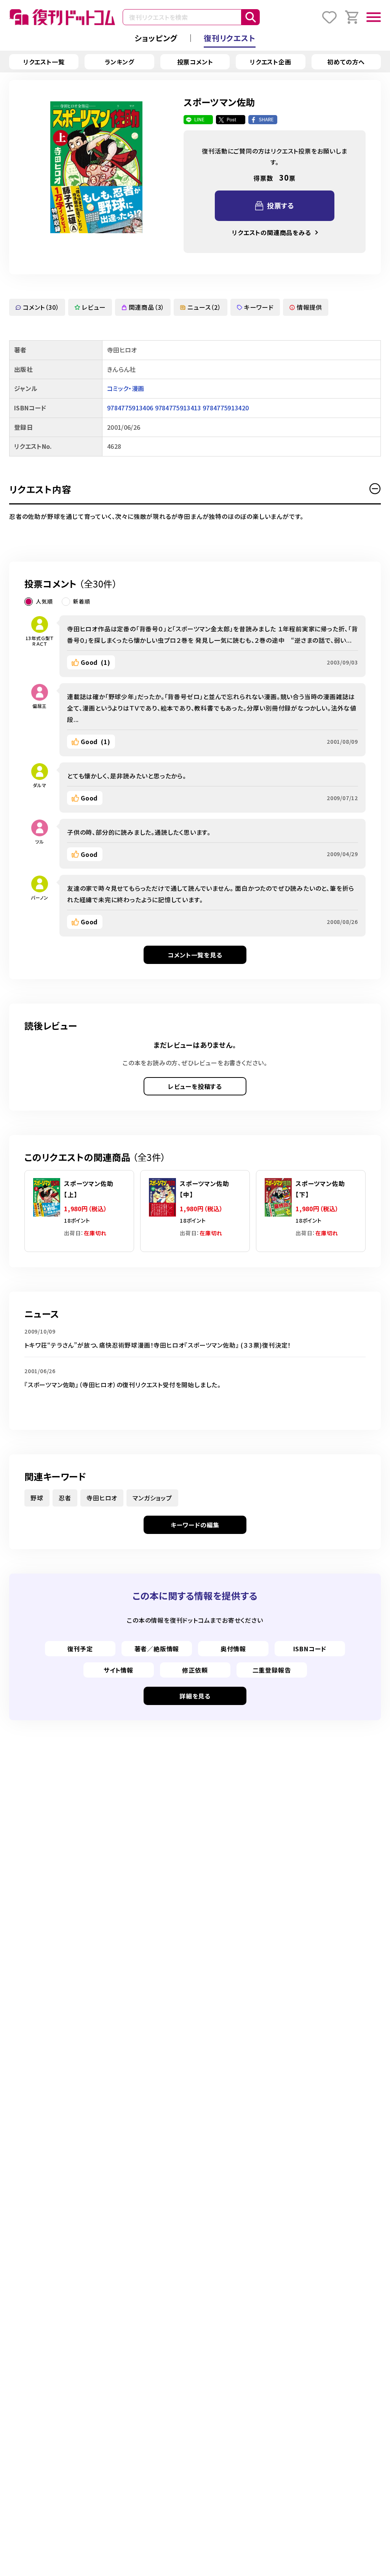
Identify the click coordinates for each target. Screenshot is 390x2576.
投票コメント (195, 62)
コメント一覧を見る (195, 955)
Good (96, 662)
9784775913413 (178, 408)
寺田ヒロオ (102, 1498)
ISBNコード (310, 1649)
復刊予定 (80, 1649)
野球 (37, 1498)
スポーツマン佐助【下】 (320, 1189)
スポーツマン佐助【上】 (89, 1189)
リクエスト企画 (271, 62)
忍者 (65, 1498)
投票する (281, 205)
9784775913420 (226, 408)
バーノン (39, 897)
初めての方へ (346, 62)
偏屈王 (40, 706)
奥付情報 (233, 1649)
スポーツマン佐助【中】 (204, 1189)
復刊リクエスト (230, 38)
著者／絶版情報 (157, 1649)
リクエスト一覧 (44, 62)
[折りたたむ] (375, 489)
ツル (40, 841)
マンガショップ (152, 1498)
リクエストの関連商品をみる (271, 232)
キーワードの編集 (195, 1525)
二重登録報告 (272, 1670)
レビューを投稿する (195, 1086)
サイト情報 (118, 1670)
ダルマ (39, 785)
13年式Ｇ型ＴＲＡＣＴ (40, 641)
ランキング (120, 62)
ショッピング (156, 38)
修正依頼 (195, 1670)
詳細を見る (195, 1696)
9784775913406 (130, 408)
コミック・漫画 (125, 388)
